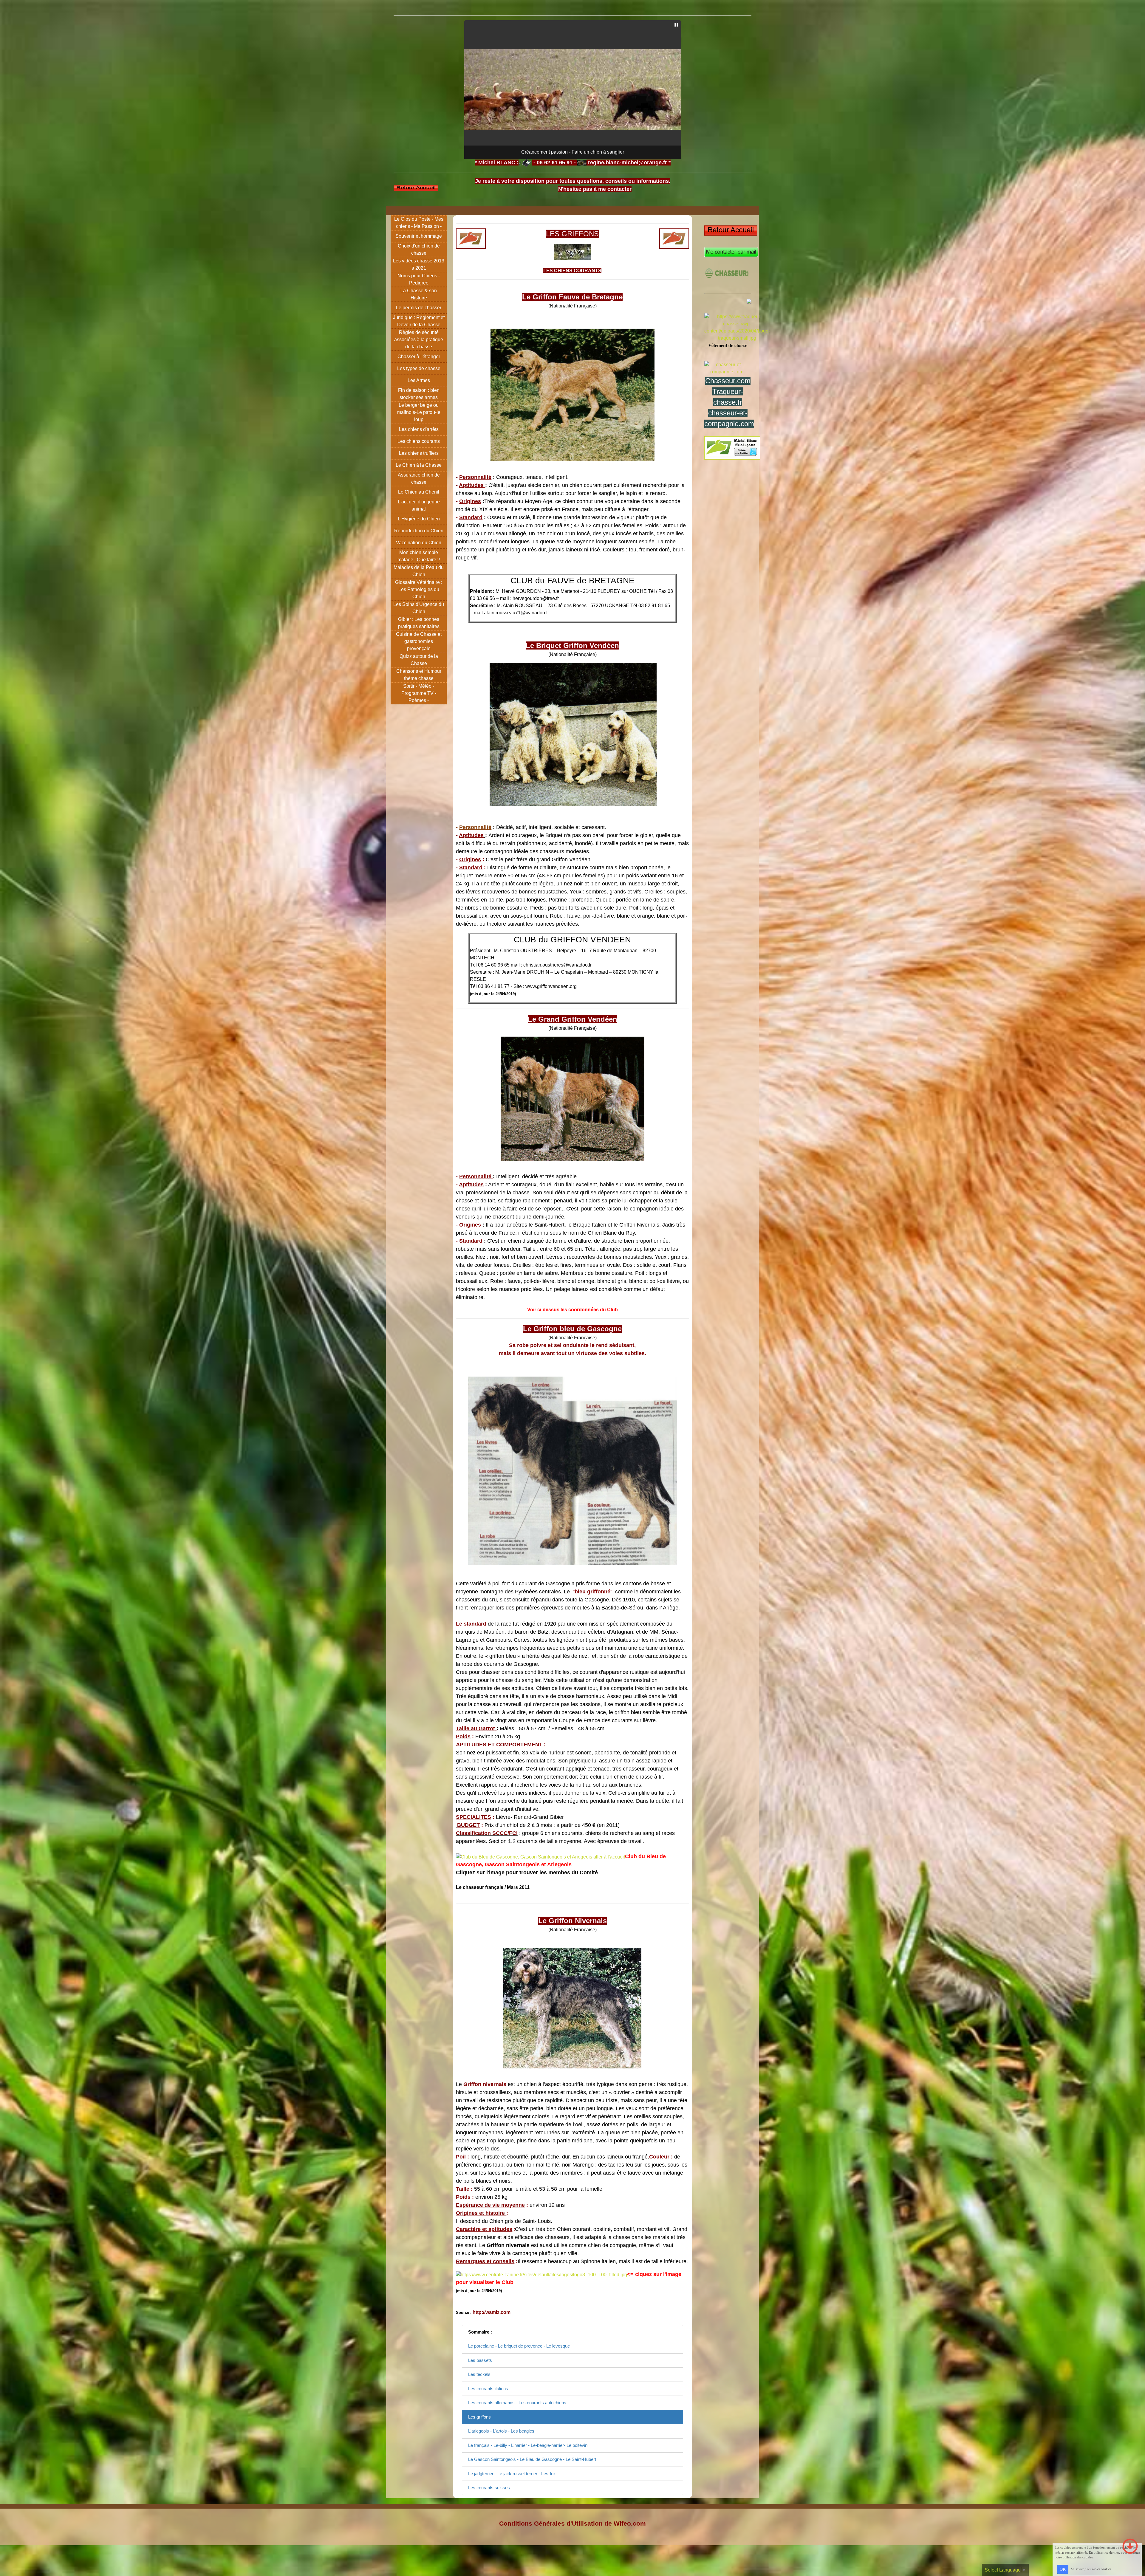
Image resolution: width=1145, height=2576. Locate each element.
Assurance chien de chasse (419, 478)
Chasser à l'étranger (419, 357)
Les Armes (419, 380)
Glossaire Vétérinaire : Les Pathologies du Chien (419, 589)
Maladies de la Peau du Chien (419, 571)
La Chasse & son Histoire (419, 294)
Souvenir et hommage (419, 236)
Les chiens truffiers (419, 453)
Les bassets (480, 2360)
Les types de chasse (419, 368)
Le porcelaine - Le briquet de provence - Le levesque (519, 2346)
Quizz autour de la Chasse (419, 660)
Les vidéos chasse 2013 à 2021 (419, 264)
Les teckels (479, 2374)
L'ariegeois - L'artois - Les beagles (501, 2431)
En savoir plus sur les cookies (1091, 2569)
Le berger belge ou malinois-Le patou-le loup (419, 412)
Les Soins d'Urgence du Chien (419, 608)
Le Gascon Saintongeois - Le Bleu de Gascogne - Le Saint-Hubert (532, 2459)
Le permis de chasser (419, 308)
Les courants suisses (489, 2488)
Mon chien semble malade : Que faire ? (419, 556)
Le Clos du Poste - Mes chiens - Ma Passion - (419, 223)
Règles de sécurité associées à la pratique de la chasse (419, 340)
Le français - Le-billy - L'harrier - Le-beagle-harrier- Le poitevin (528, 2445)
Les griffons (479, 2417)
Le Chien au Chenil (419, 492)
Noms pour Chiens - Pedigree (419, 279)
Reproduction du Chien (419, 531)
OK (1063, 2569)
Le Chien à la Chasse (419, 465)
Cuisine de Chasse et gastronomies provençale (419, 641)
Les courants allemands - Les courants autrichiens (517, 2403)
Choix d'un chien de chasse (419, 249)
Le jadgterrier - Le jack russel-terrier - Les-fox (512, 2474)
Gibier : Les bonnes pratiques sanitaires (419, 623)
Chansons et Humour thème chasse (419, 675)
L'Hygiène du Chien (419, 519)
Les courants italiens (488, 2389)
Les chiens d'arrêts (419, 429)
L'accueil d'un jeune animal (419, 505)
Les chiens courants (419, 441)
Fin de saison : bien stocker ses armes (419, 394)
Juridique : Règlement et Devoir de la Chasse (419, 321)
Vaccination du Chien (419, 543)
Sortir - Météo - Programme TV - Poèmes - (419, 693)
